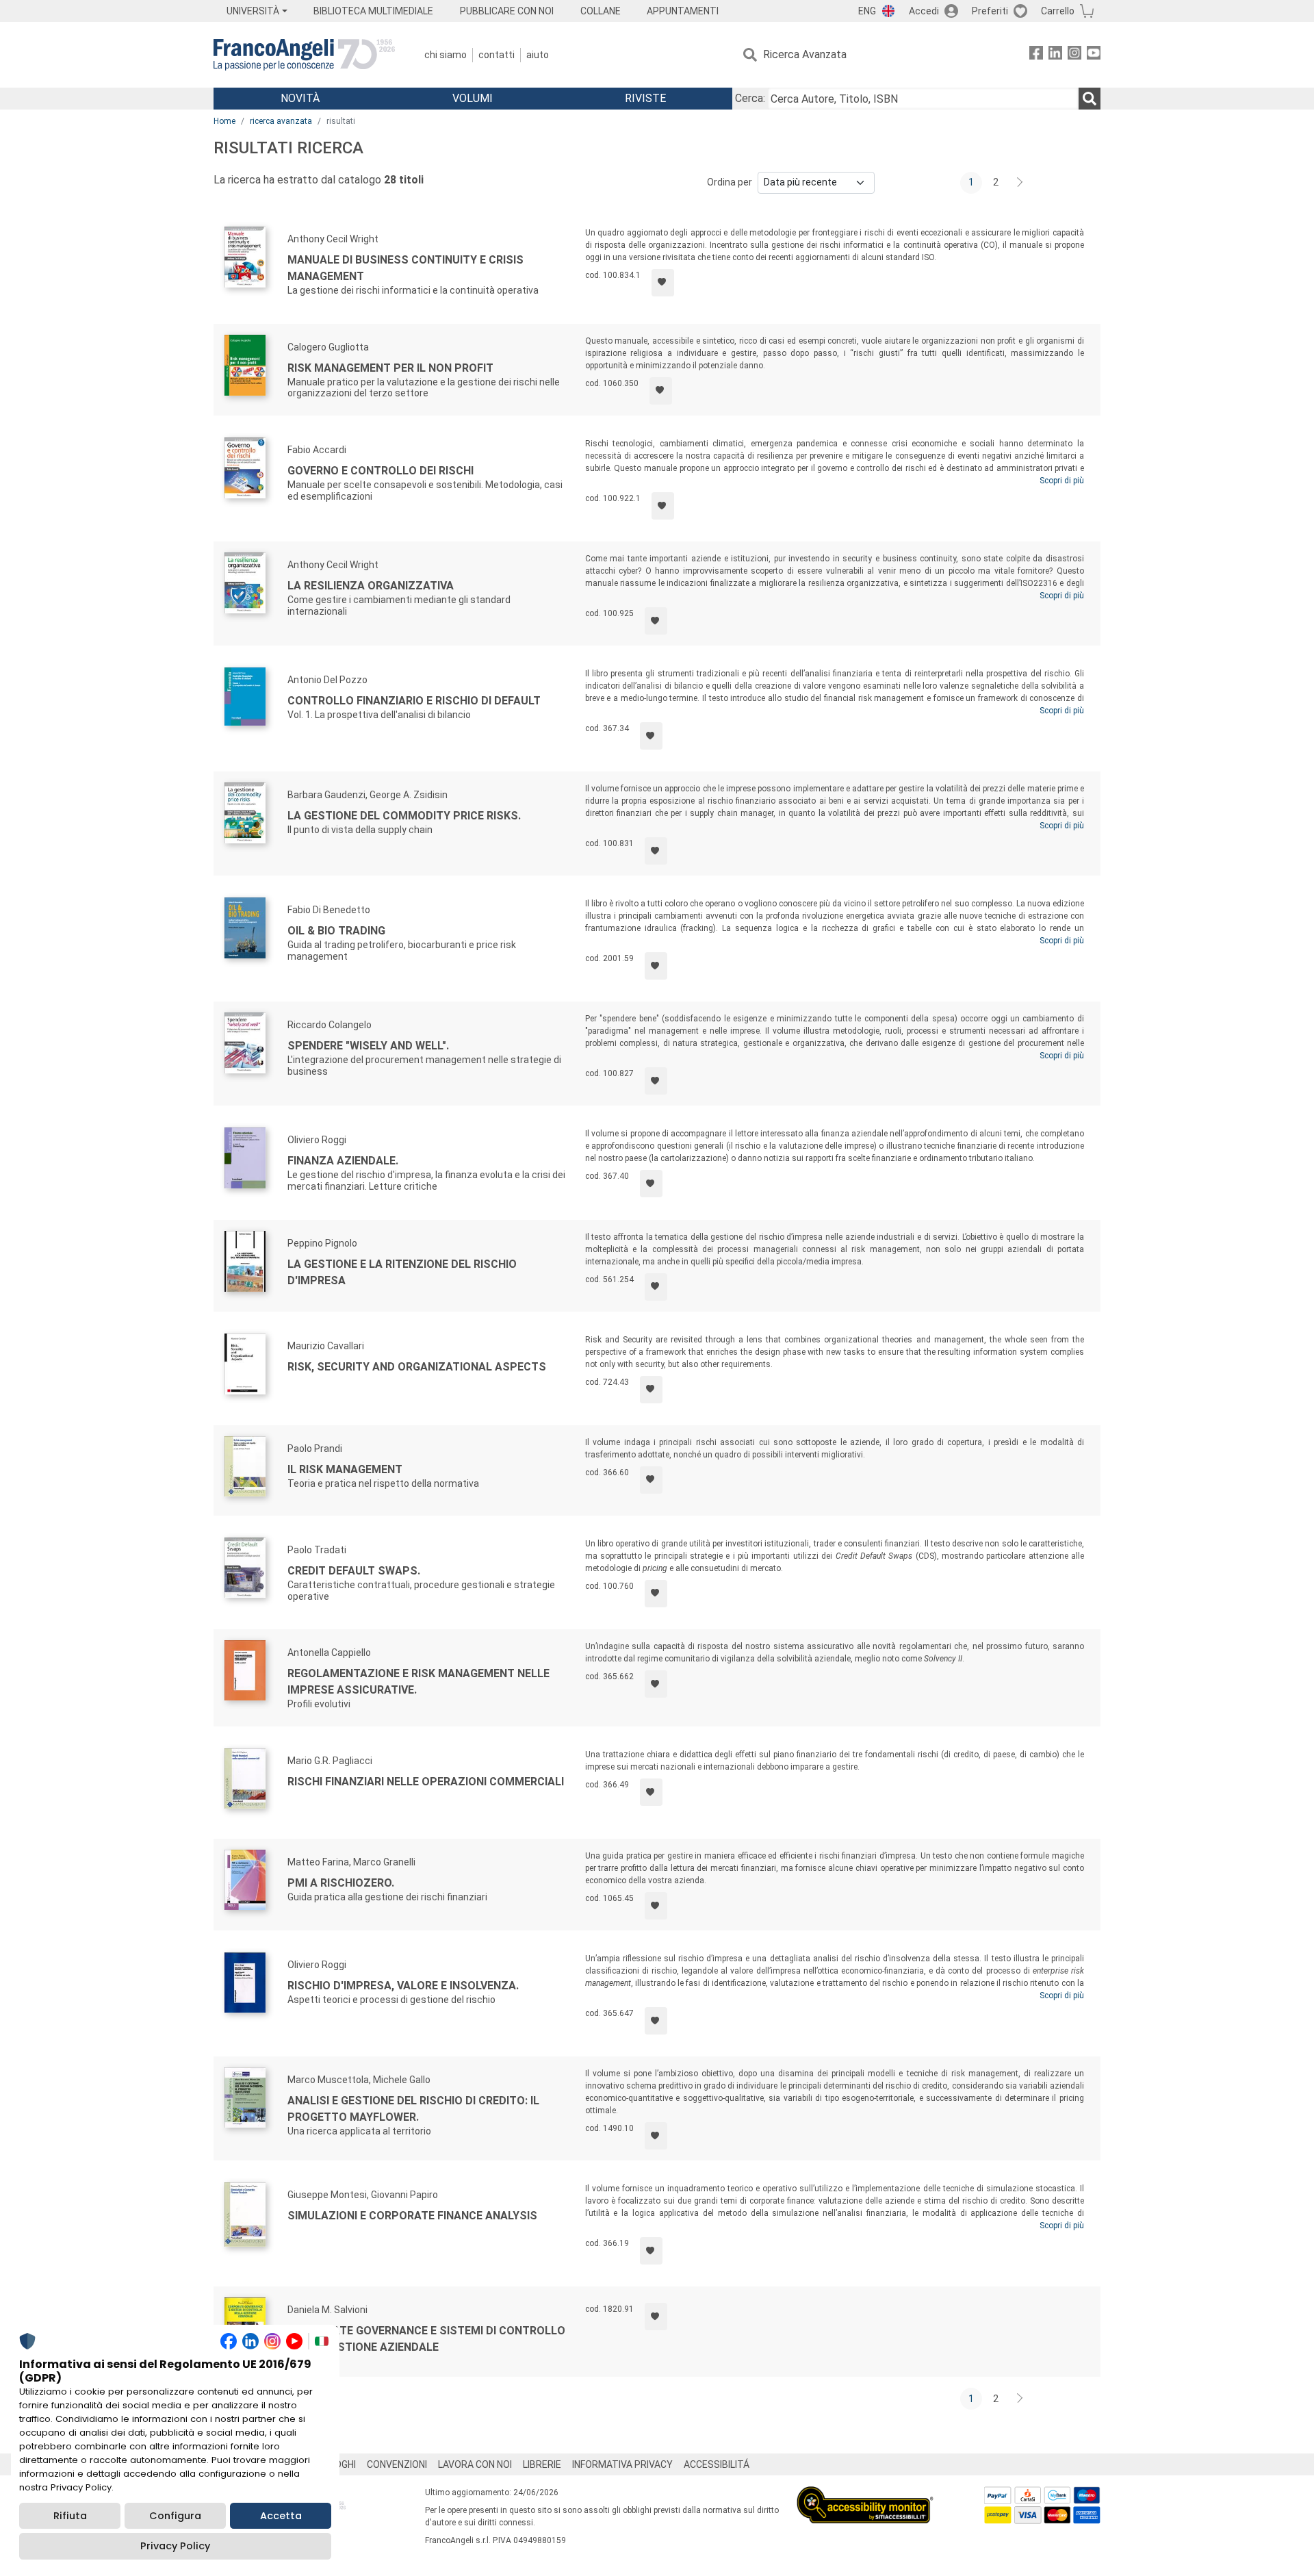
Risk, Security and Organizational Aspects (417, 1367)
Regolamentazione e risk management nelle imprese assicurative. (418, 1682)
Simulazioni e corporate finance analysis (412, 2216)
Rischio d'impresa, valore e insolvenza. (403, 1986)
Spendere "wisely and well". (368, 1046)
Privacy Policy (175, 2546)
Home (224, 121)
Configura (175, 2516)
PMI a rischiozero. (341, 1883)
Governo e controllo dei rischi (381, 471)
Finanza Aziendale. (343, 1161)
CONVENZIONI (397, 2464)
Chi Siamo (446, 55)
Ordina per (730, 182)
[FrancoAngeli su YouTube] (1094, 55)
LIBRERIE (542, 2464)
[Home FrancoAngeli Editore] (304, 55)
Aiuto (538, 55)
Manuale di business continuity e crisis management (405, 268)
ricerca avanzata (281, 121)
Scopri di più (1062, 481)
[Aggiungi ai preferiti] (663, 283)
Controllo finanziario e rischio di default (414, 701)
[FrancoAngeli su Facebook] (1036, 55)
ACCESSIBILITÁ (717, 2464)
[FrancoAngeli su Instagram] (1074, 55)
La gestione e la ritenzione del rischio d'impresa (402, 1272)
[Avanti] (1020, 183)
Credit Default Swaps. (354, 1571)
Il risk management (345, 1469)
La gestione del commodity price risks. (404, 816)
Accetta (281, 2516)
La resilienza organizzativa (371, 586)
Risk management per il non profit (390, 368)
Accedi (924, 11)
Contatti (497, 55)
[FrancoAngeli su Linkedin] (1055, 55)
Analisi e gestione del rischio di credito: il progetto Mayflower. (413, 2109)
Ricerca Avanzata (805, 54)
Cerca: (750, 98)
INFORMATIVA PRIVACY (622, 2464)
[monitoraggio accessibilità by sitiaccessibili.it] (865, 2494)
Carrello (1058, 11)
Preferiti (990, 11)
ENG (867, 11)
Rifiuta (70, 2516)
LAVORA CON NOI (475, 2464)
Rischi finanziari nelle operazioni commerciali (426, 1782)
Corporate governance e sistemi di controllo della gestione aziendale (426, 2339)
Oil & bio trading (336, 931)
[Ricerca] (1090, 99)
